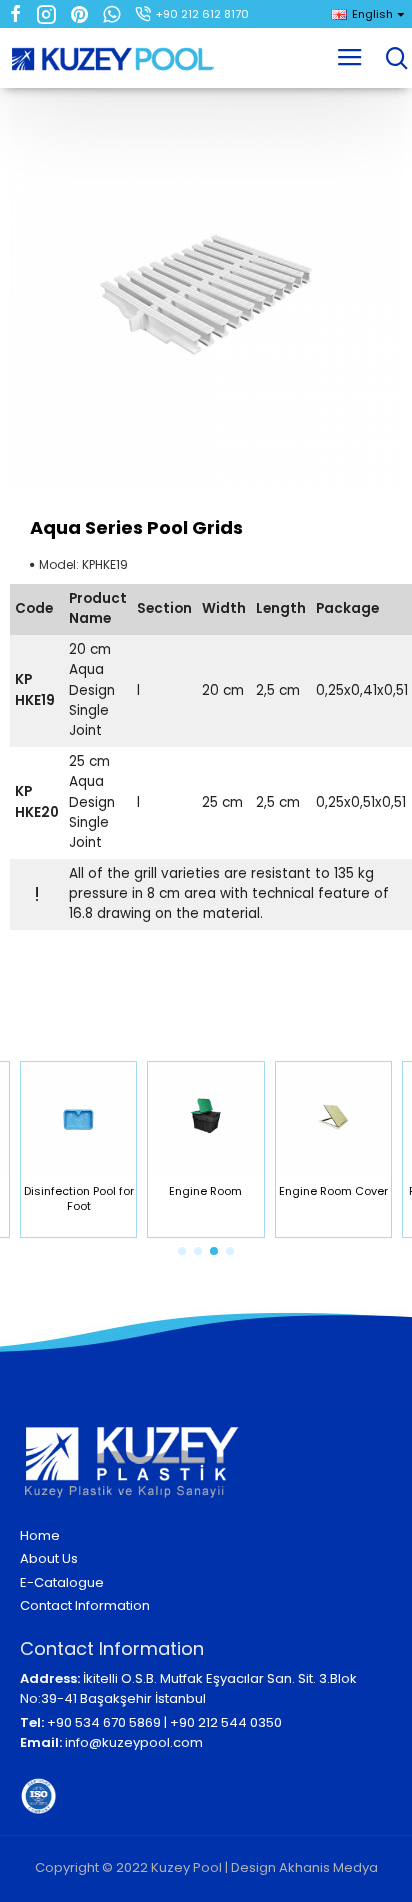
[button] (182, 1251)
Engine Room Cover (333, 1191)
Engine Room (205, 1191)
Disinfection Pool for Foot (79, 1198)
